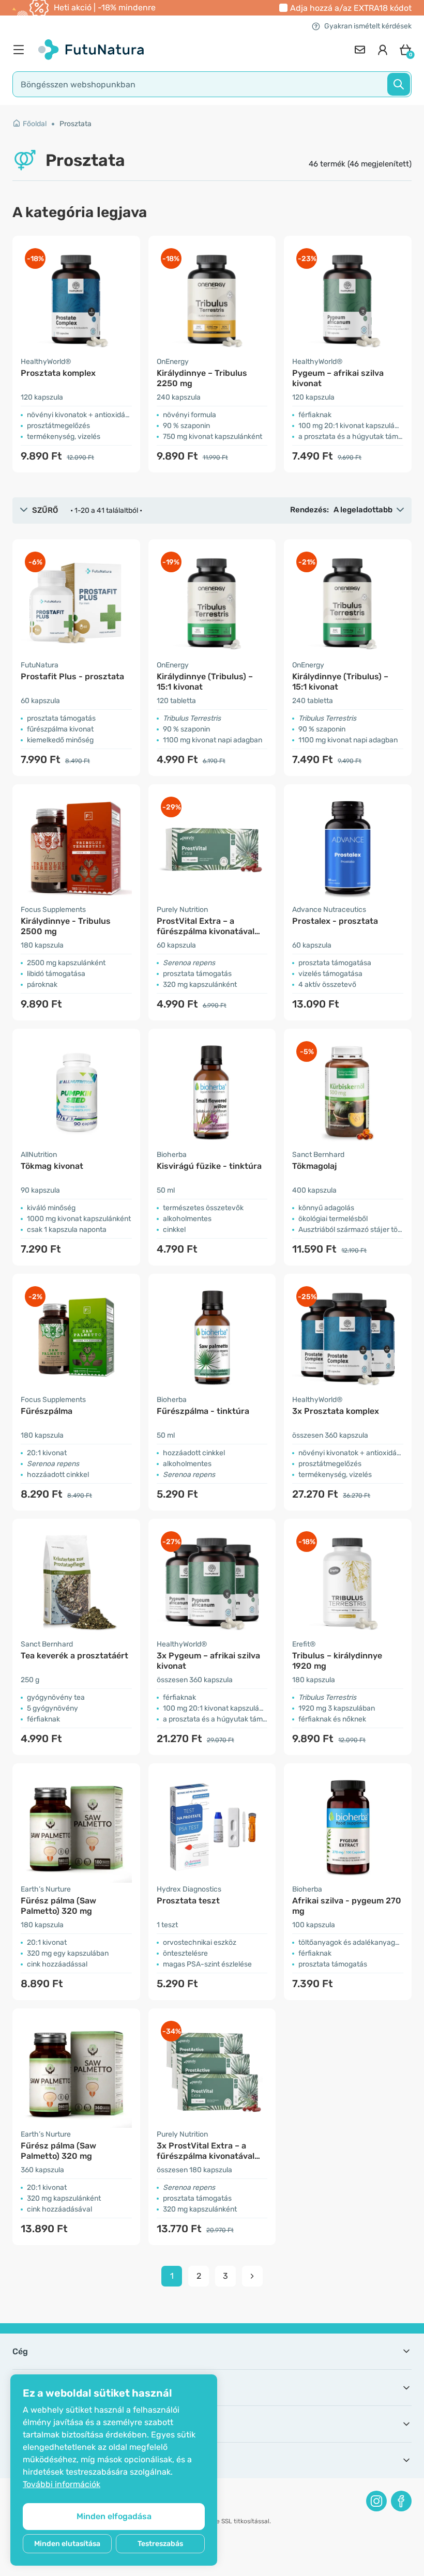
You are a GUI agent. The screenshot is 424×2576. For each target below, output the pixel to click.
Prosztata (75, 124)
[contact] (360, 50)
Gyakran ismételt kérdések (368, 26)
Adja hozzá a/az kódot (351, 8)
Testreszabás (160, 2544)
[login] (383, 50)
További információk (62, 2484)
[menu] (21, 50)
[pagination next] (252, 2276)
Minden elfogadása (114, 2516)
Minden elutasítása (67, 2544)
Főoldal (35, 124)
